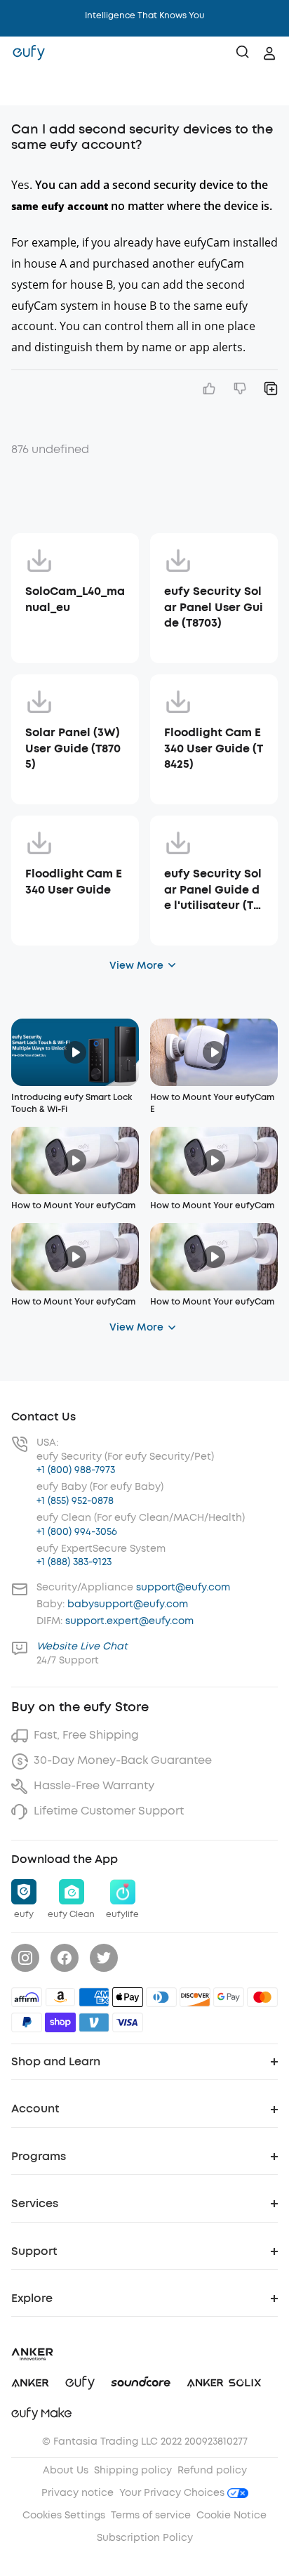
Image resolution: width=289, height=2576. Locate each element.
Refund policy (212, 2470)
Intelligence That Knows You (145, 15)
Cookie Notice (231, 2515)
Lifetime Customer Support (109, 1811)
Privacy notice (78, 2493)
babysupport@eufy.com (128, 1604)
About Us (66, 2470)
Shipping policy (133, 2470)
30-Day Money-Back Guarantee (123, 1760)
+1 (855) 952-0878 (75, 1501)
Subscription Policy (145, 2538)
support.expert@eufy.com (129, 1621)
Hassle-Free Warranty (94, 1785)
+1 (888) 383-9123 (74, 1562)
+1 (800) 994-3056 (77, 1532)
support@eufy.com (183, 1587)
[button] (25, 88)
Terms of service (151, 2515)
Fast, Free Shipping (86, 1735)
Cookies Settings (64, 2515)
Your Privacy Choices (173, 2493)
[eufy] (29, 53)
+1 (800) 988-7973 (76, 1470)
